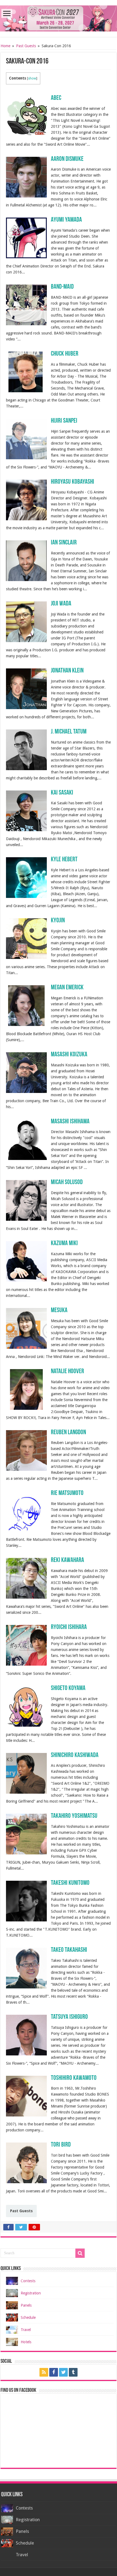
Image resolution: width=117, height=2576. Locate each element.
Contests (28, 2281)
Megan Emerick (67, 988)
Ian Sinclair (64, 543)
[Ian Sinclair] (26, 560)
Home (5, 46)
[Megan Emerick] (26, 1005)
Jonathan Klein (67, 671)
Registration (31, 2293)
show (32, 78)
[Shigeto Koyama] (26, 1706)
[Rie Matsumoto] (26, 1511)
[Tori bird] (26, 2163)
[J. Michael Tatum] (26, 750)
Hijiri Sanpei (64, 421)
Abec (56, 98)
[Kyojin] (26, 938)
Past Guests (26, 46)
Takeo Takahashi (69, 1950)
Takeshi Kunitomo (70, 1883)
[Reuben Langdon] (26, 1450)
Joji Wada (61, 604)
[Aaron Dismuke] (26, 177)
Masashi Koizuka (69, 1055)
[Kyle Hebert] (26, 877)
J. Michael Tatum (69, 732)
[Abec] (26, 116)
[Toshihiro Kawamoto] (26, 2096)
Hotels (26, 2342)
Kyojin (58, 921)
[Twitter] (63, 2372)
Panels (26, 2305)
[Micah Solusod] (26, 1200)
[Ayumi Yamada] (26, 238)
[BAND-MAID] (26, 305)
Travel (26, 2330)
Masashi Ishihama (70, 1122)
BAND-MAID (62, 287)
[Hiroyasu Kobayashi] (26, 499)
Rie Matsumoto (67, 1493)
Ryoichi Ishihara (69, 1627)
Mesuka (59, 1311)
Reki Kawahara (67, 1560)
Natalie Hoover (67, 1372)
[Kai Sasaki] (26, 810)
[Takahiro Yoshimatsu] (26, 1834)
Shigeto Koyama (68, 1688)
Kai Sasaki (62, 793)
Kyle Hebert (64, 860)
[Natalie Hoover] (26, 1389)
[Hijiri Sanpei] (26, 439)
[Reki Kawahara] (26, 1578)
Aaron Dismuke (67, 159)
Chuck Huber (65, 354)
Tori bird (61, 2145)
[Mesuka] (26, 1328)
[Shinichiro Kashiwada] (26, 1773)
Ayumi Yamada (66, 220)
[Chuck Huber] (26, 372)
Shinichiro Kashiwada (75, 1755)
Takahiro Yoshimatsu (74, 1816)
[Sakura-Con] (59, 17)
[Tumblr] (73, 2372)
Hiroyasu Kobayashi (73, 482)
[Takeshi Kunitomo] (26, 1901)
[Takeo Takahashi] (26, 1968)
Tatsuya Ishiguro (69, 2017)
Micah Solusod (67, 1182)
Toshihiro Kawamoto (74, 2078)
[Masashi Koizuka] (26, 1072)
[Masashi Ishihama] (26, 1139)
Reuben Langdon (68, 1433)
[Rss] (44, 2372)
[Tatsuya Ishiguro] (26, 2035)
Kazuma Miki (64, 1244)
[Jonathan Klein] (26, 688)
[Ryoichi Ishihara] (26, 1645)
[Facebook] (54, 2372)
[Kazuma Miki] (26, 1261)
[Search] (80, 2253)
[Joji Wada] (26, 621)
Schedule (28, 2317)
